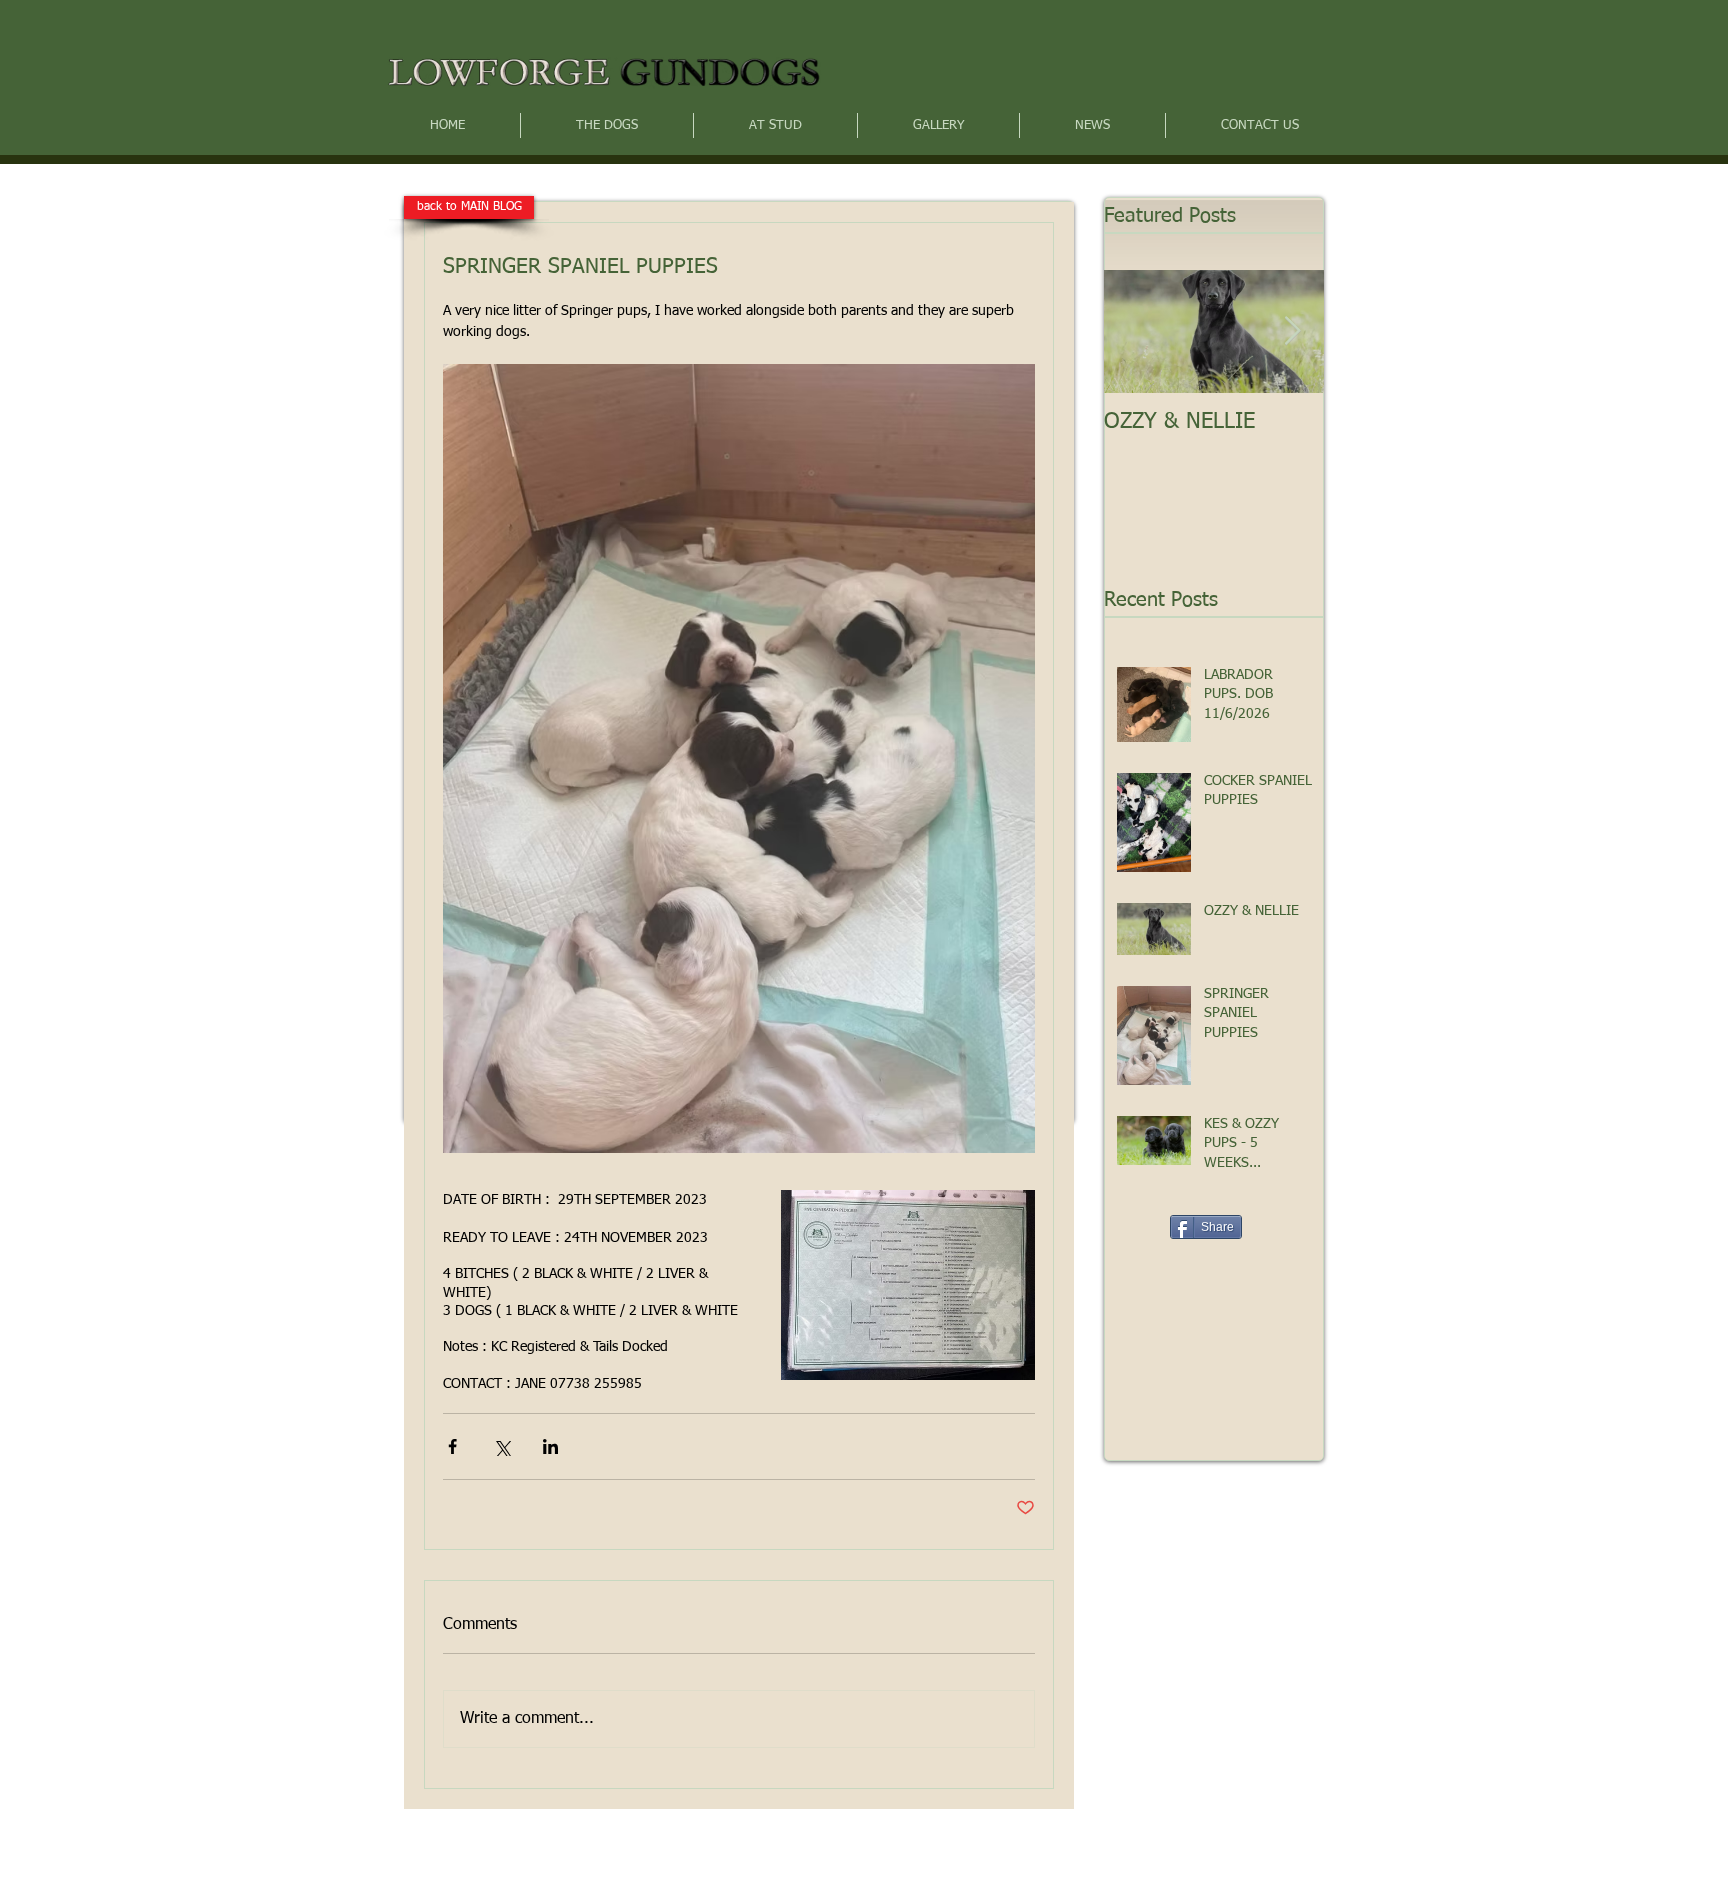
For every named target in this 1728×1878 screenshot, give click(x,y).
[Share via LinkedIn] (550, 1446)
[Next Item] (1292, 331)
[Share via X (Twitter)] (501, 1446)
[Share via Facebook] (452, 1446)
